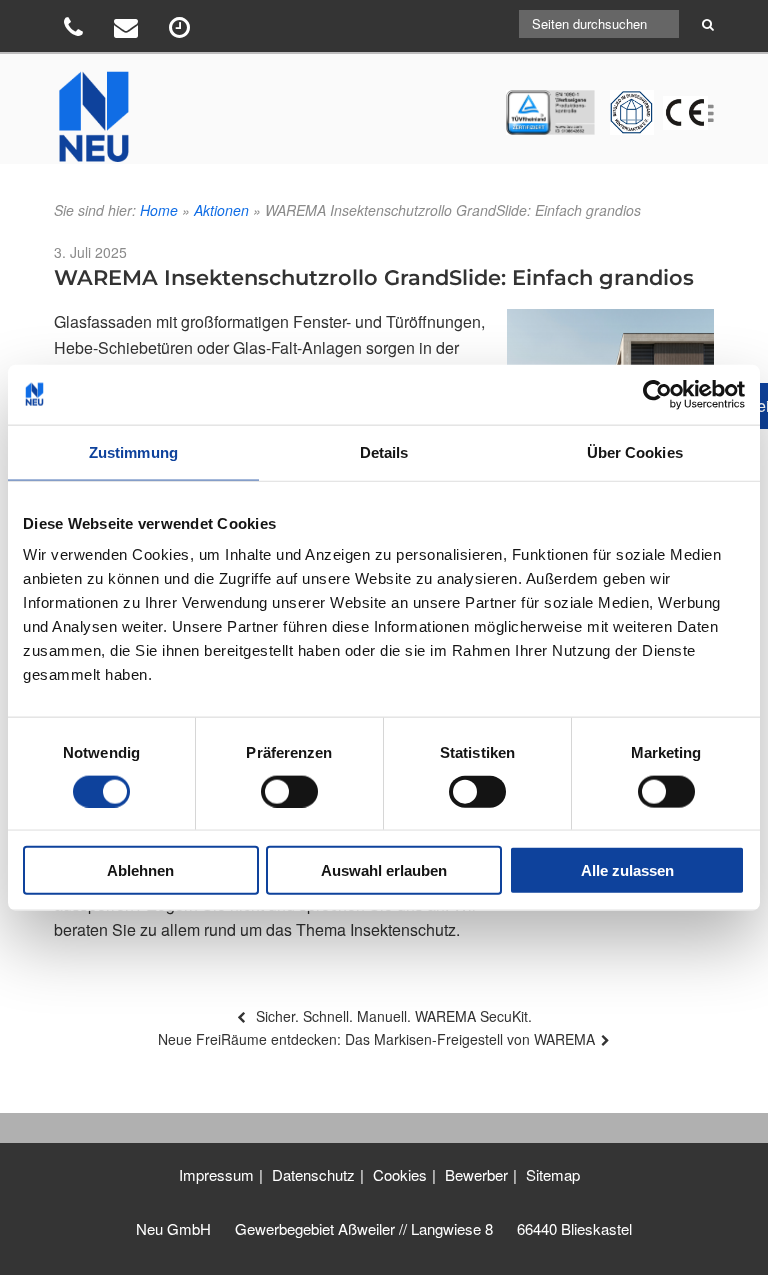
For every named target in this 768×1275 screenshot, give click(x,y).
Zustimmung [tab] (133, 451)
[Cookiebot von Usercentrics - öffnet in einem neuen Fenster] (657, 394)
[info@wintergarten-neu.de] (128, 30)
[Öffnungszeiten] (182, 30)
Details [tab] (384, 451)
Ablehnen (140, 870)
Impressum (216, 1174)
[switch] (289, 791)
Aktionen (221, 210)
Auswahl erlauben (384, 870)
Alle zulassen (627, 870)
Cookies (400, 1174)
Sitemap (553, 1174)
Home (159, 210)
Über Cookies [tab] (635, 451)
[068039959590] (76, 30)
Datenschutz (313, 1174)
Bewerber (476, 1174)
